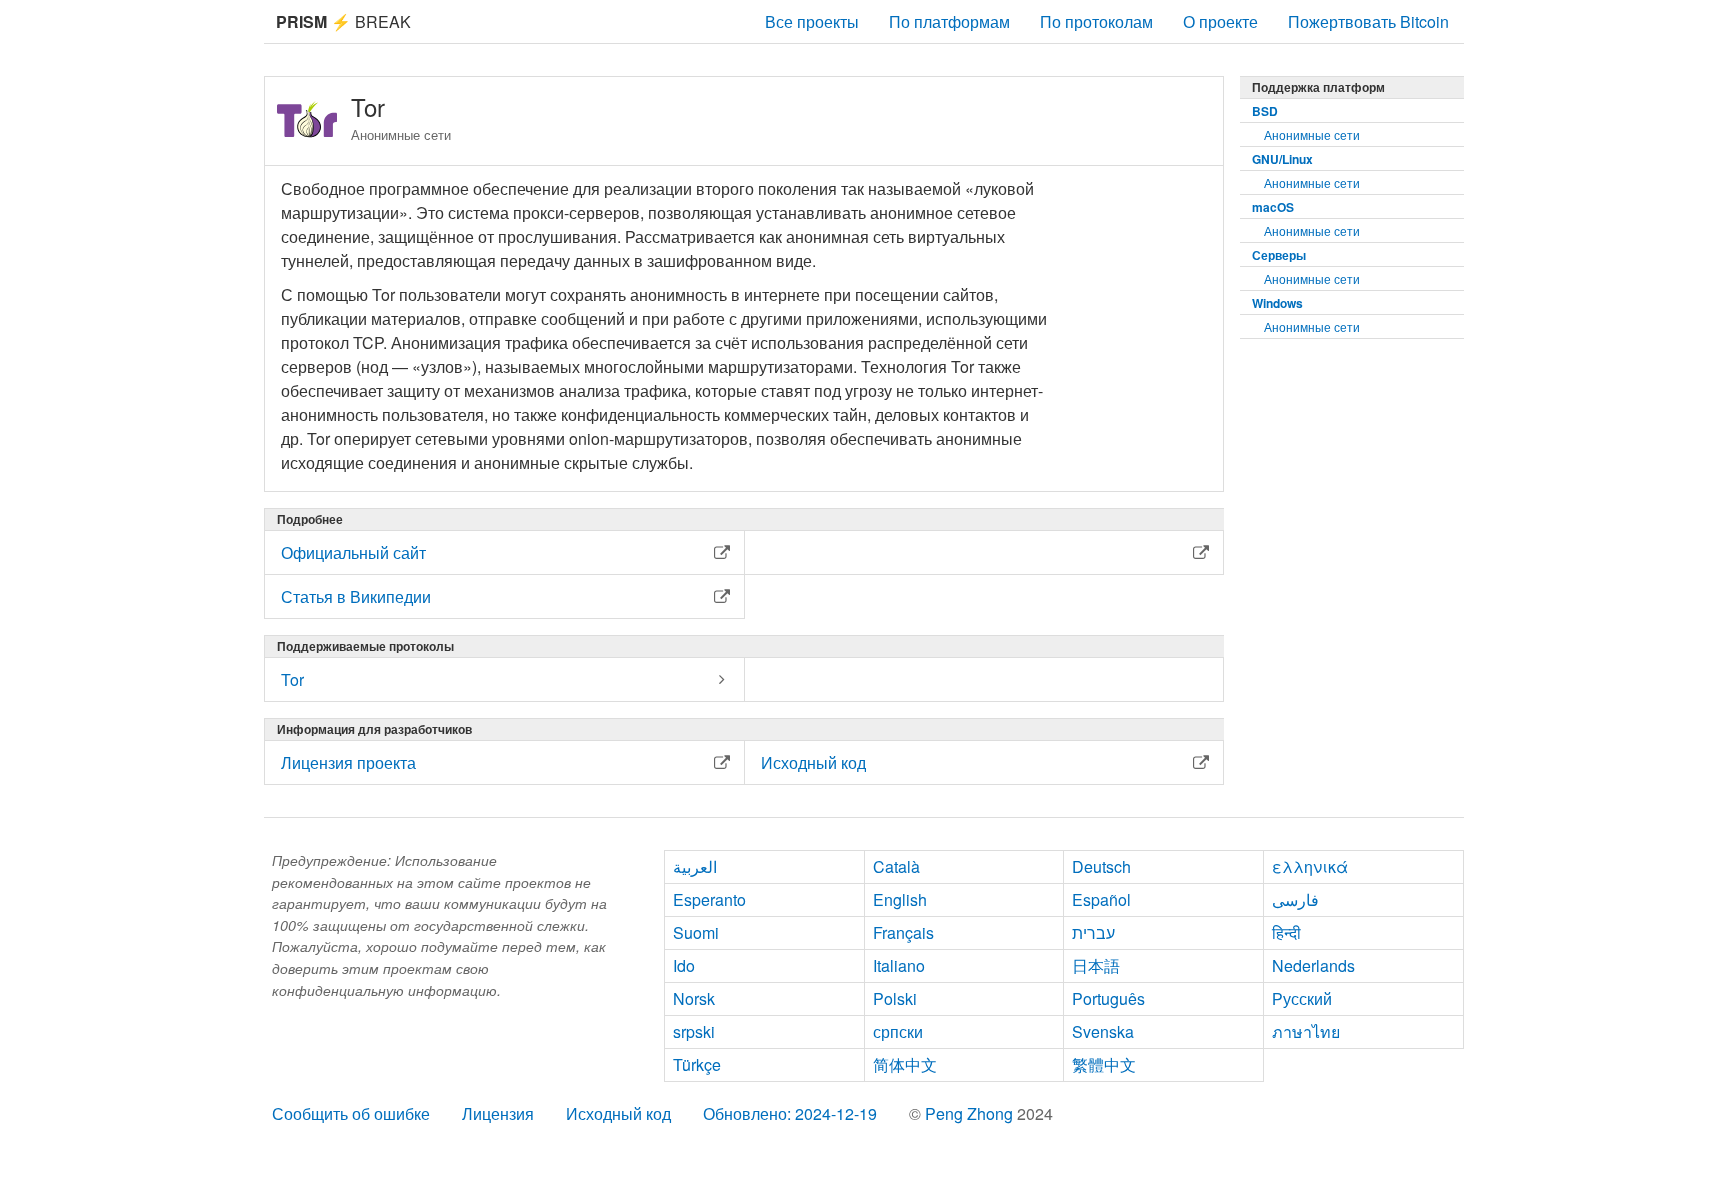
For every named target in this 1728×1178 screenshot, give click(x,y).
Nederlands (1313, 965)
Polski (895, 998)
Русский (1302, 998)
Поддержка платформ (1318, 87)
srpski (694, 1031)
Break (343, 21)
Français (903, 932)
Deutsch (1101, 866)
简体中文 (905, 1064)
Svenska (1103, 1031)
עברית (1093, 932)
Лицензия (498, 1113)
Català (896, 866)
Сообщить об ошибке (351, 1113)
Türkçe (697, 1064)
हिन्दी (1286, 932)
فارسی (1295, 899)
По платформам (949, 21)
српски (898, 1031)
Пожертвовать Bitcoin (1368, 21)
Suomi (696, 932)
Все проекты (812, 21)
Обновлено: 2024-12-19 (790, 1113)
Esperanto (709, 899)
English (900, 899)
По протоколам (1096, 21)
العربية (695, 866)
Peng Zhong (971, 1113)
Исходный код (618, 1113)
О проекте (1220, 21)
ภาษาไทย (1306, 1031)
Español (1101, 899)
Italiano (899, 965)
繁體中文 (1104, 1064)
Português (1108, 998)
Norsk (694, 998)
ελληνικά (1310, 866)
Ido (684, 965)
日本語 (1096, 965)
